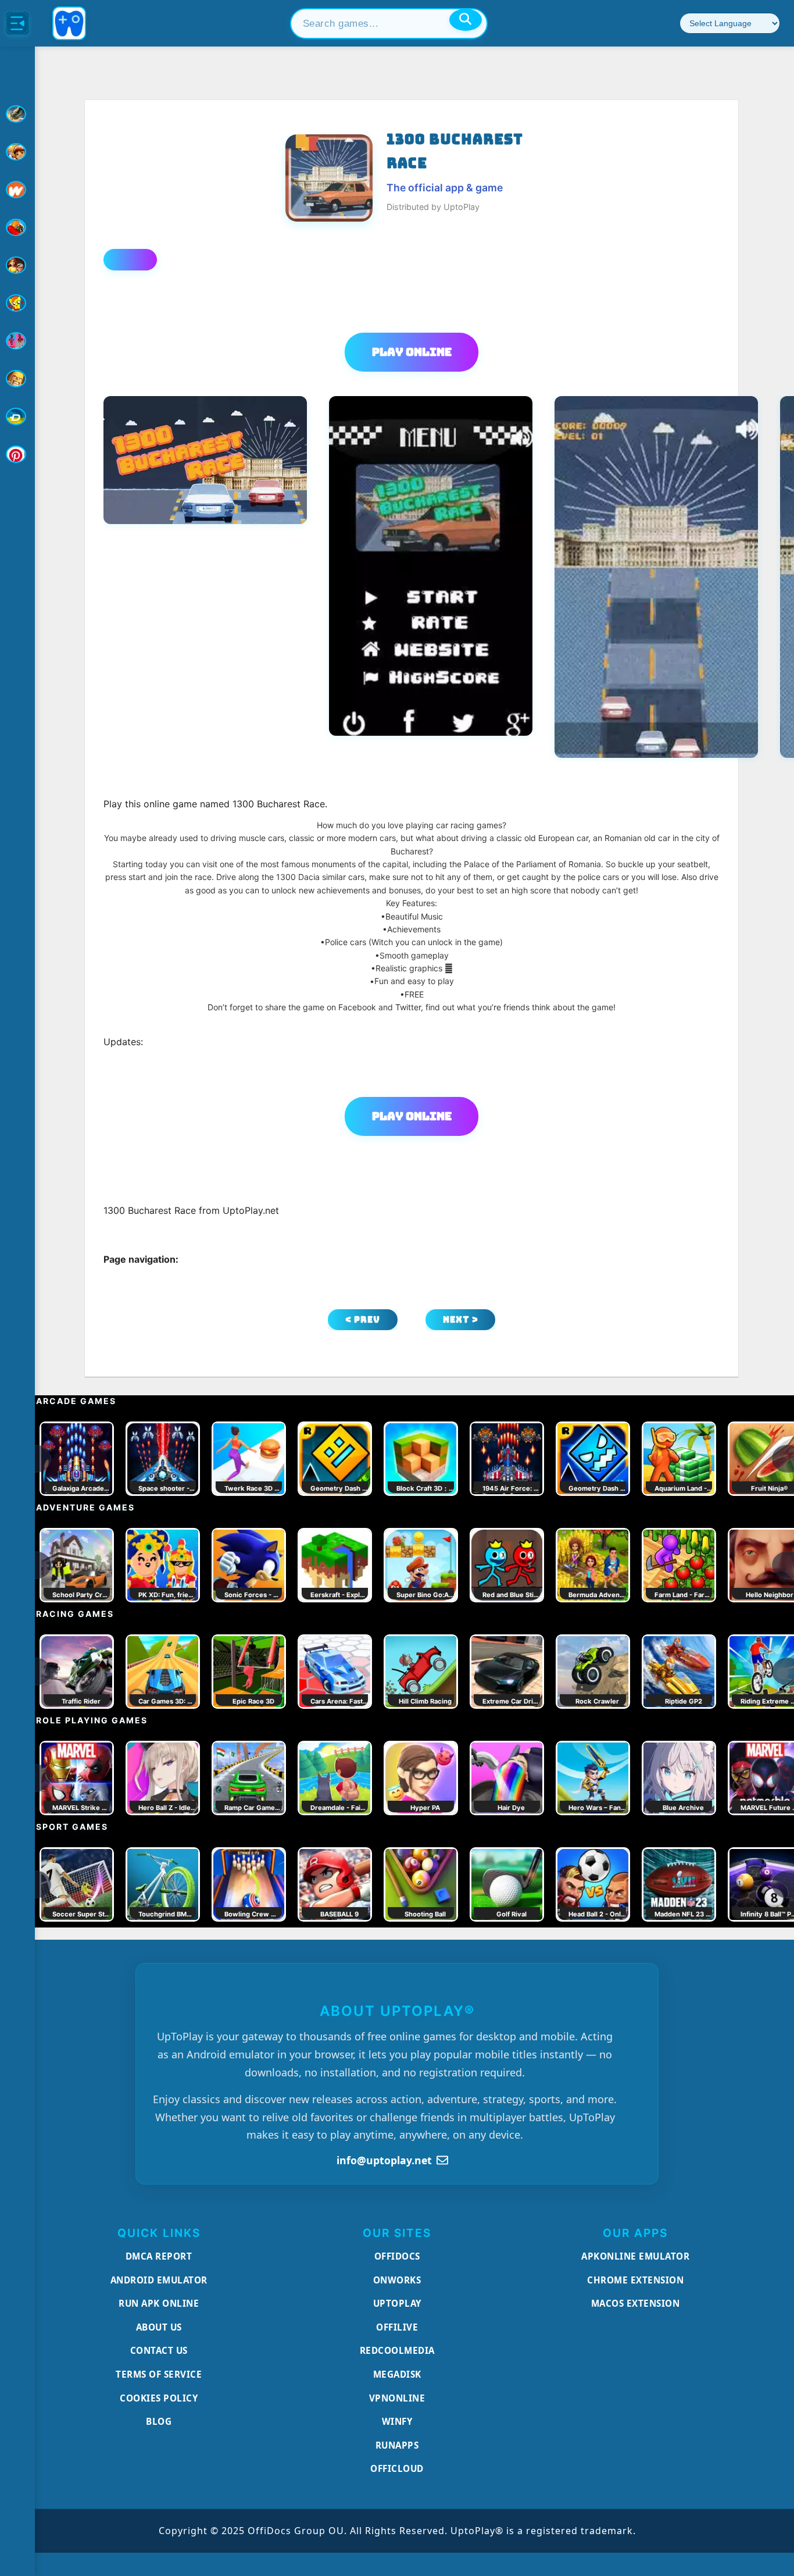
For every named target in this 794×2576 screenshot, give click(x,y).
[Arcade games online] (17, 152)
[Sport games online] (17, 341)
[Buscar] (466, 20)
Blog (159, 2421)
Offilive (397, 2327)
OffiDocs (397, 2256)
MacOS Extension (636, 2303)
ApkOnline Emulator (635, 2256)
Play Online (412, 352)
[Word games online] (17, 416)
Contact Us (159, 2350)
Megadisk (397, 2374)
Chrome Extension (635, 2280)
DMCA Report (159, 2256)
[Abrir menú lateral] (17, 23)
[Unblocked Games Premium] (17, 454)
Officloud (397, 2468)
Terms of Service (159, 2374)
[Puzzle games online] (17, 265)
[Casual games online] (17, 227)
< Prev (363, 1319)
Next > (461, 1319)
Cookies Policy (159, 2398)
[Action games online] (17, 114)
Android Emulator (159, 2280)
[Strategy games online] (17, 379)
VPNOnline (397, 2398)
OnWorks (397, 2280)
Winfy (397, 2421)
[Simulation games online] (17, 303)
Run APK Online (159, 2303)
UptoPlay (397, 2303)
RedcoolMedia (397, 2350)
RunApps (397, 2445)
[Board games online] (17, 190)
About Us (159, 2327)
